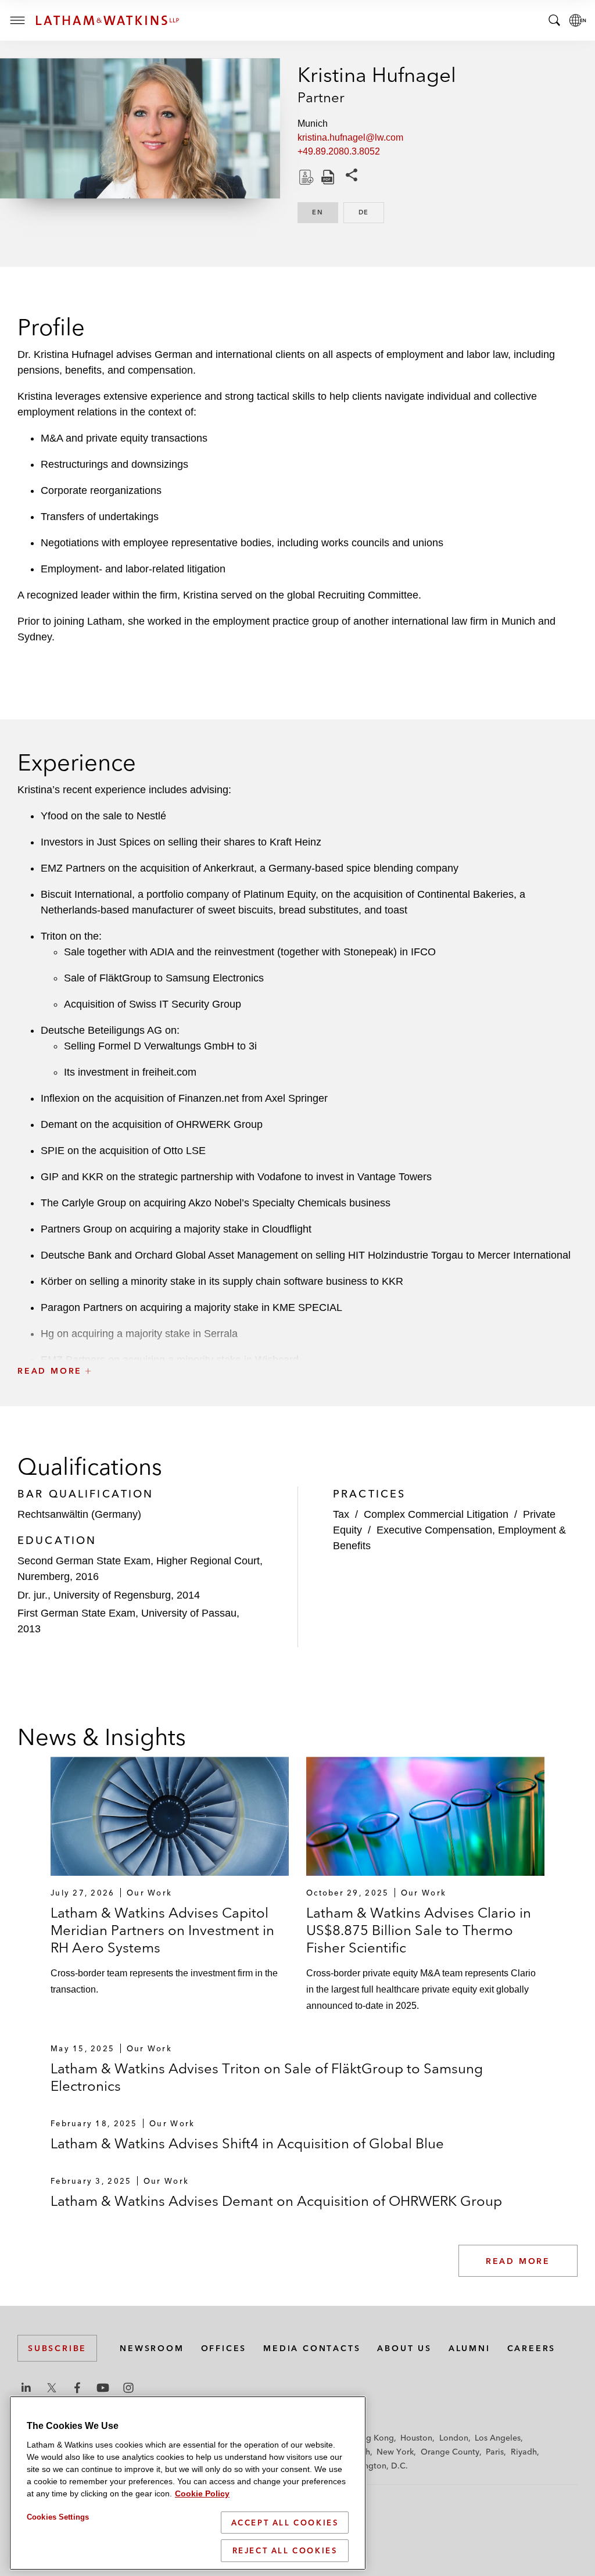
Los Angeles (498, 2438)
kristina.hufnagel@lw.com (350, 137)
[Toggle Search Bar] (554, 20)
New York (395, 2452)
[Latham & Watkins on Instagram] (128, 2388)
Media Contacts (312, 2348)
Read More (518, 2261)
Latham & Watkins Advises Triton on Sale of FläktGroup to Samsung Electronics (267, 2077)
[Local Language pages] (578, 20)
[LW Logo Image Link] (107, 20)
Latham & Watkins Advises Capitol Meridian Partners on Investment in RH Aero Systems (162, 1930)
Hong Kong (372, 2438)
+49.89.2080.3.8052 (339, 151)
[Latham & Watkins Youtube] (103, 2388)
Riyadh (524, 2452)
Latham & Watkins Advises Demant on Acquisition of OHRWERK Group (276, 2201)
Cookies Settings (58, 2517)
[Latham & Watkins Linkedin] (26, 2388)
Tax (341, 1514)
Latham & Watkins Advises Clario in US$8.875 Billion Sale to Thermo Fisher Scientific (419, 1930)
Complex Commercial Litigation (436, 1514)
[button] (297, 1345)
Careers (532, 2348)
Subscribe (57, 2348)
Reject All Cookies (285, 2550)
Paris (495, 2452)
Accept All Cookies (285, 2523)
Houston (416, 2438)
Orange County (450, 2452)
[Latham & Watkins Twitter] (52, 2388)
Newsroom (152, 2348)
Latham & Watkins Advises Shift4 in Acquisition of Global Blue (247, 2143)
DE (371, 212)
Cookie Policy (202, 2493)
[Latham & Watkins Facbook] (77, 2388)
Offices (224, 2348)
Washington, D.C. (374, 2466)
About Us (404, 2348)
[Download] (305, 177)
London (454, 2438)
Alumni (469, 2348)
